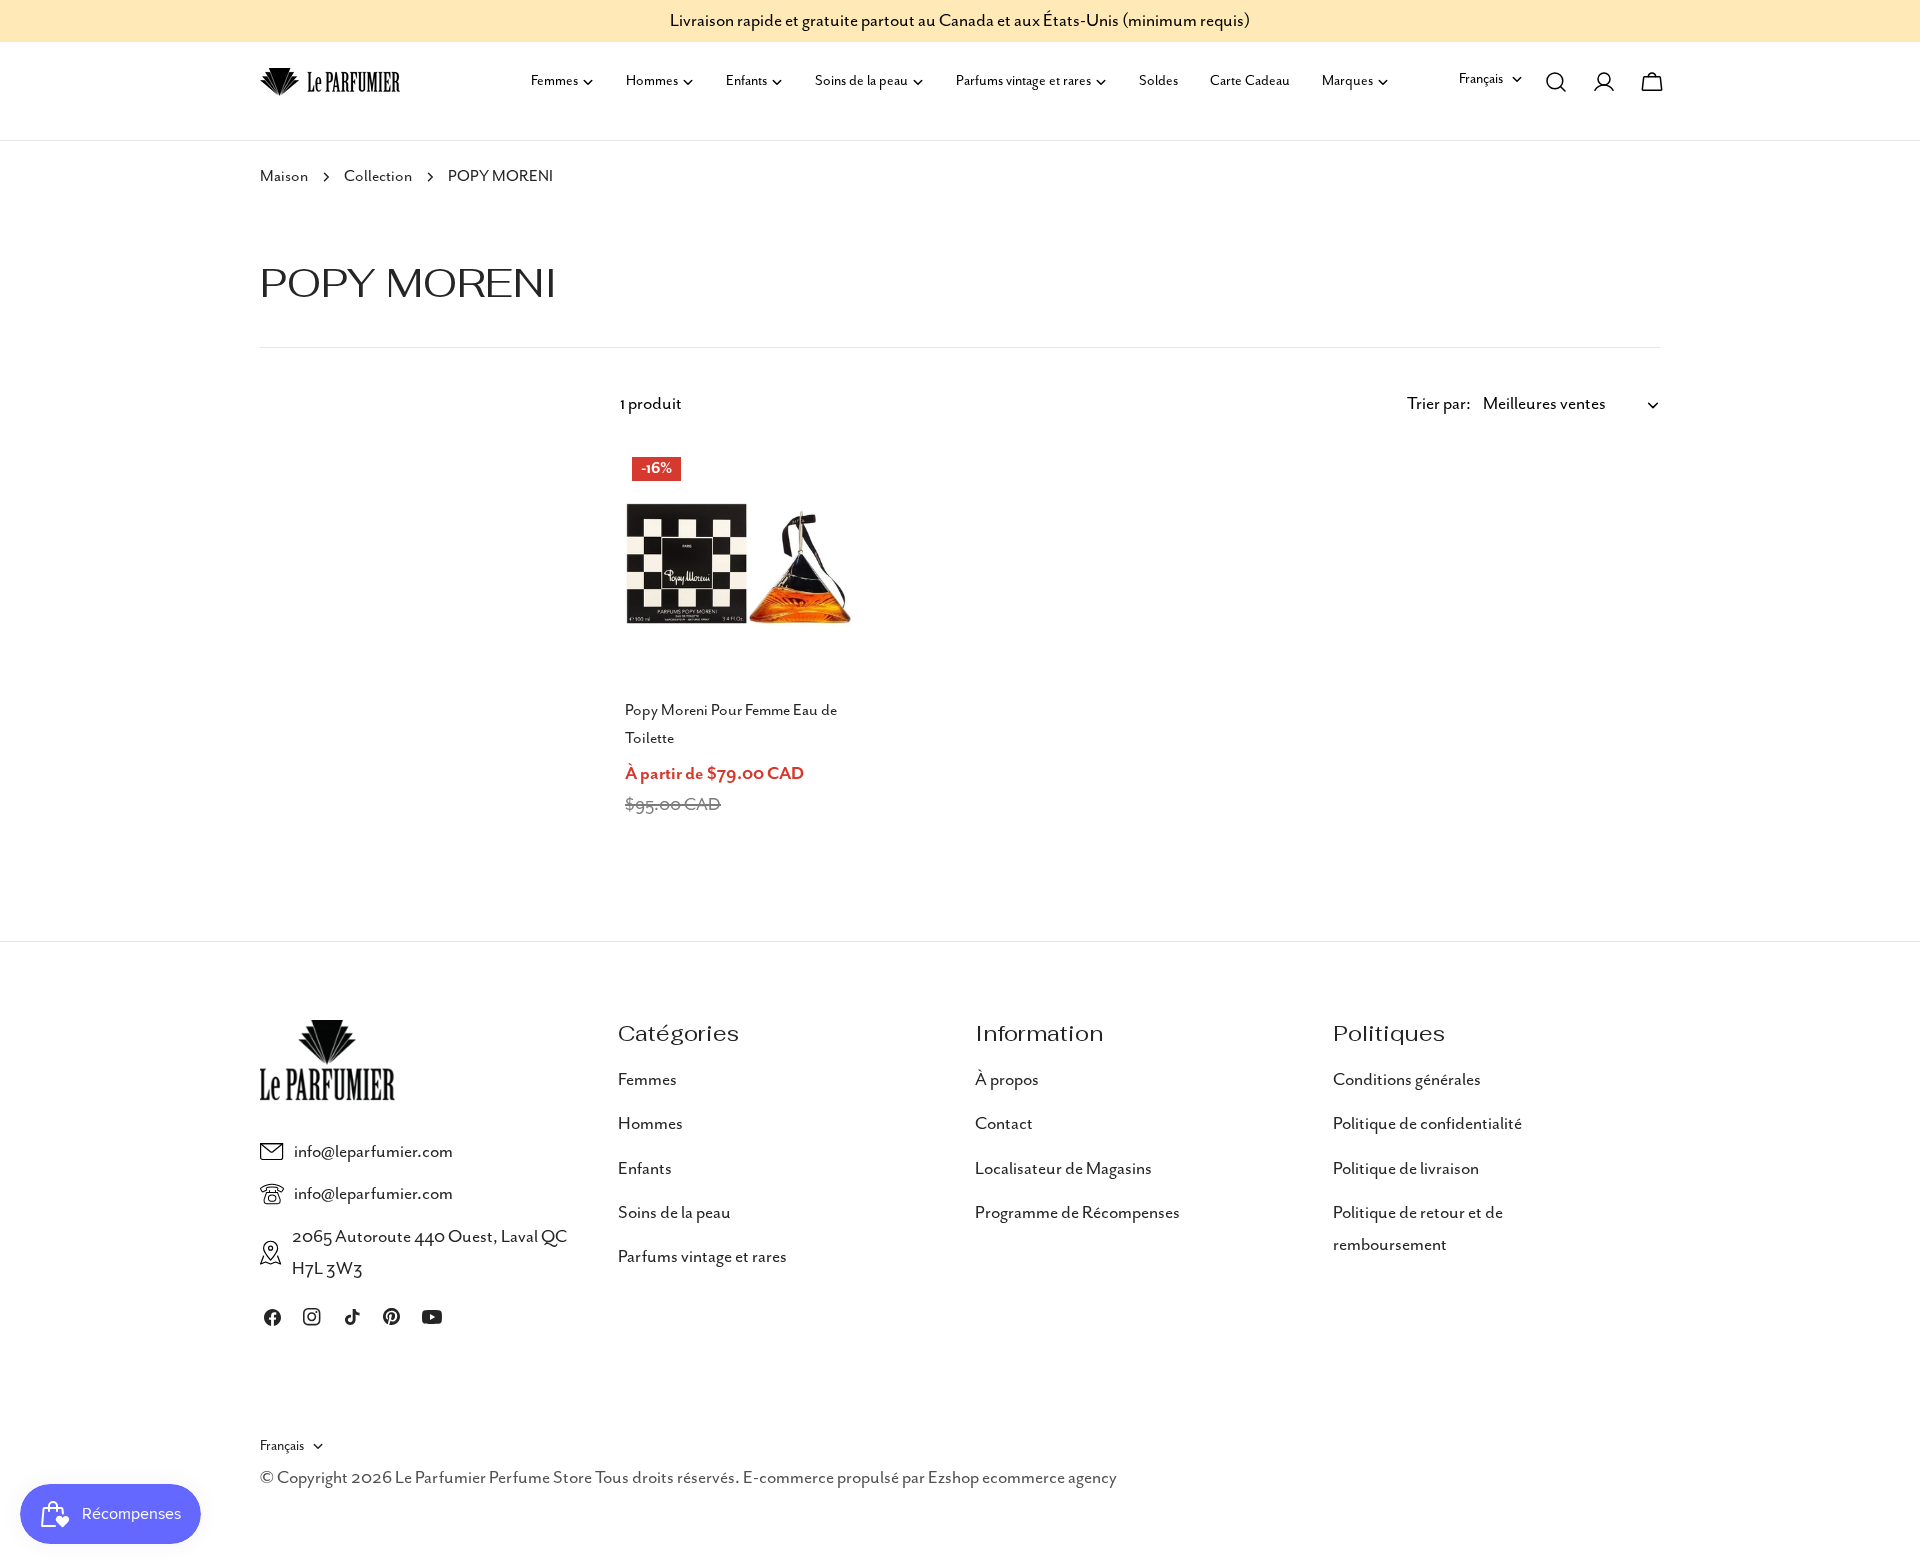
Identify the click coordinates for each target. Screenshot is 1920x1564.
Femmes (647, 1080)
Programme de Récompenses (1077, 1213)
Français (1481, 79)
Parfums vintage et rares (702, 1257)
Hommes (650, 1124)
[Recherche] (1556, 82)
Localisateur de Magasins (1063, 1169)
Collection (378, 177)
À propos (1007, 1080)
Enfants (645, 1169)
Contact (1004, 1124)
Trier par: (1439, 404)
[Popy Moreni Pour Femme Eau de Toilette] (739, 564)
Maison (284, 177)
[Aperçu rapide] (829, 489)
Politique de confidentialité (1427, 1124)
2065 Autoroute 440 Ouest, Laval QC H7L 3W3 (429, 1253)
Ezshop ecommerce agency (1022, 1478)
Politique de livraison (1406, 1169)
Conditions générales (1407, 1080)
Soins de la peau (674, 1213)
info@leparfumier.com (373, 1152)
